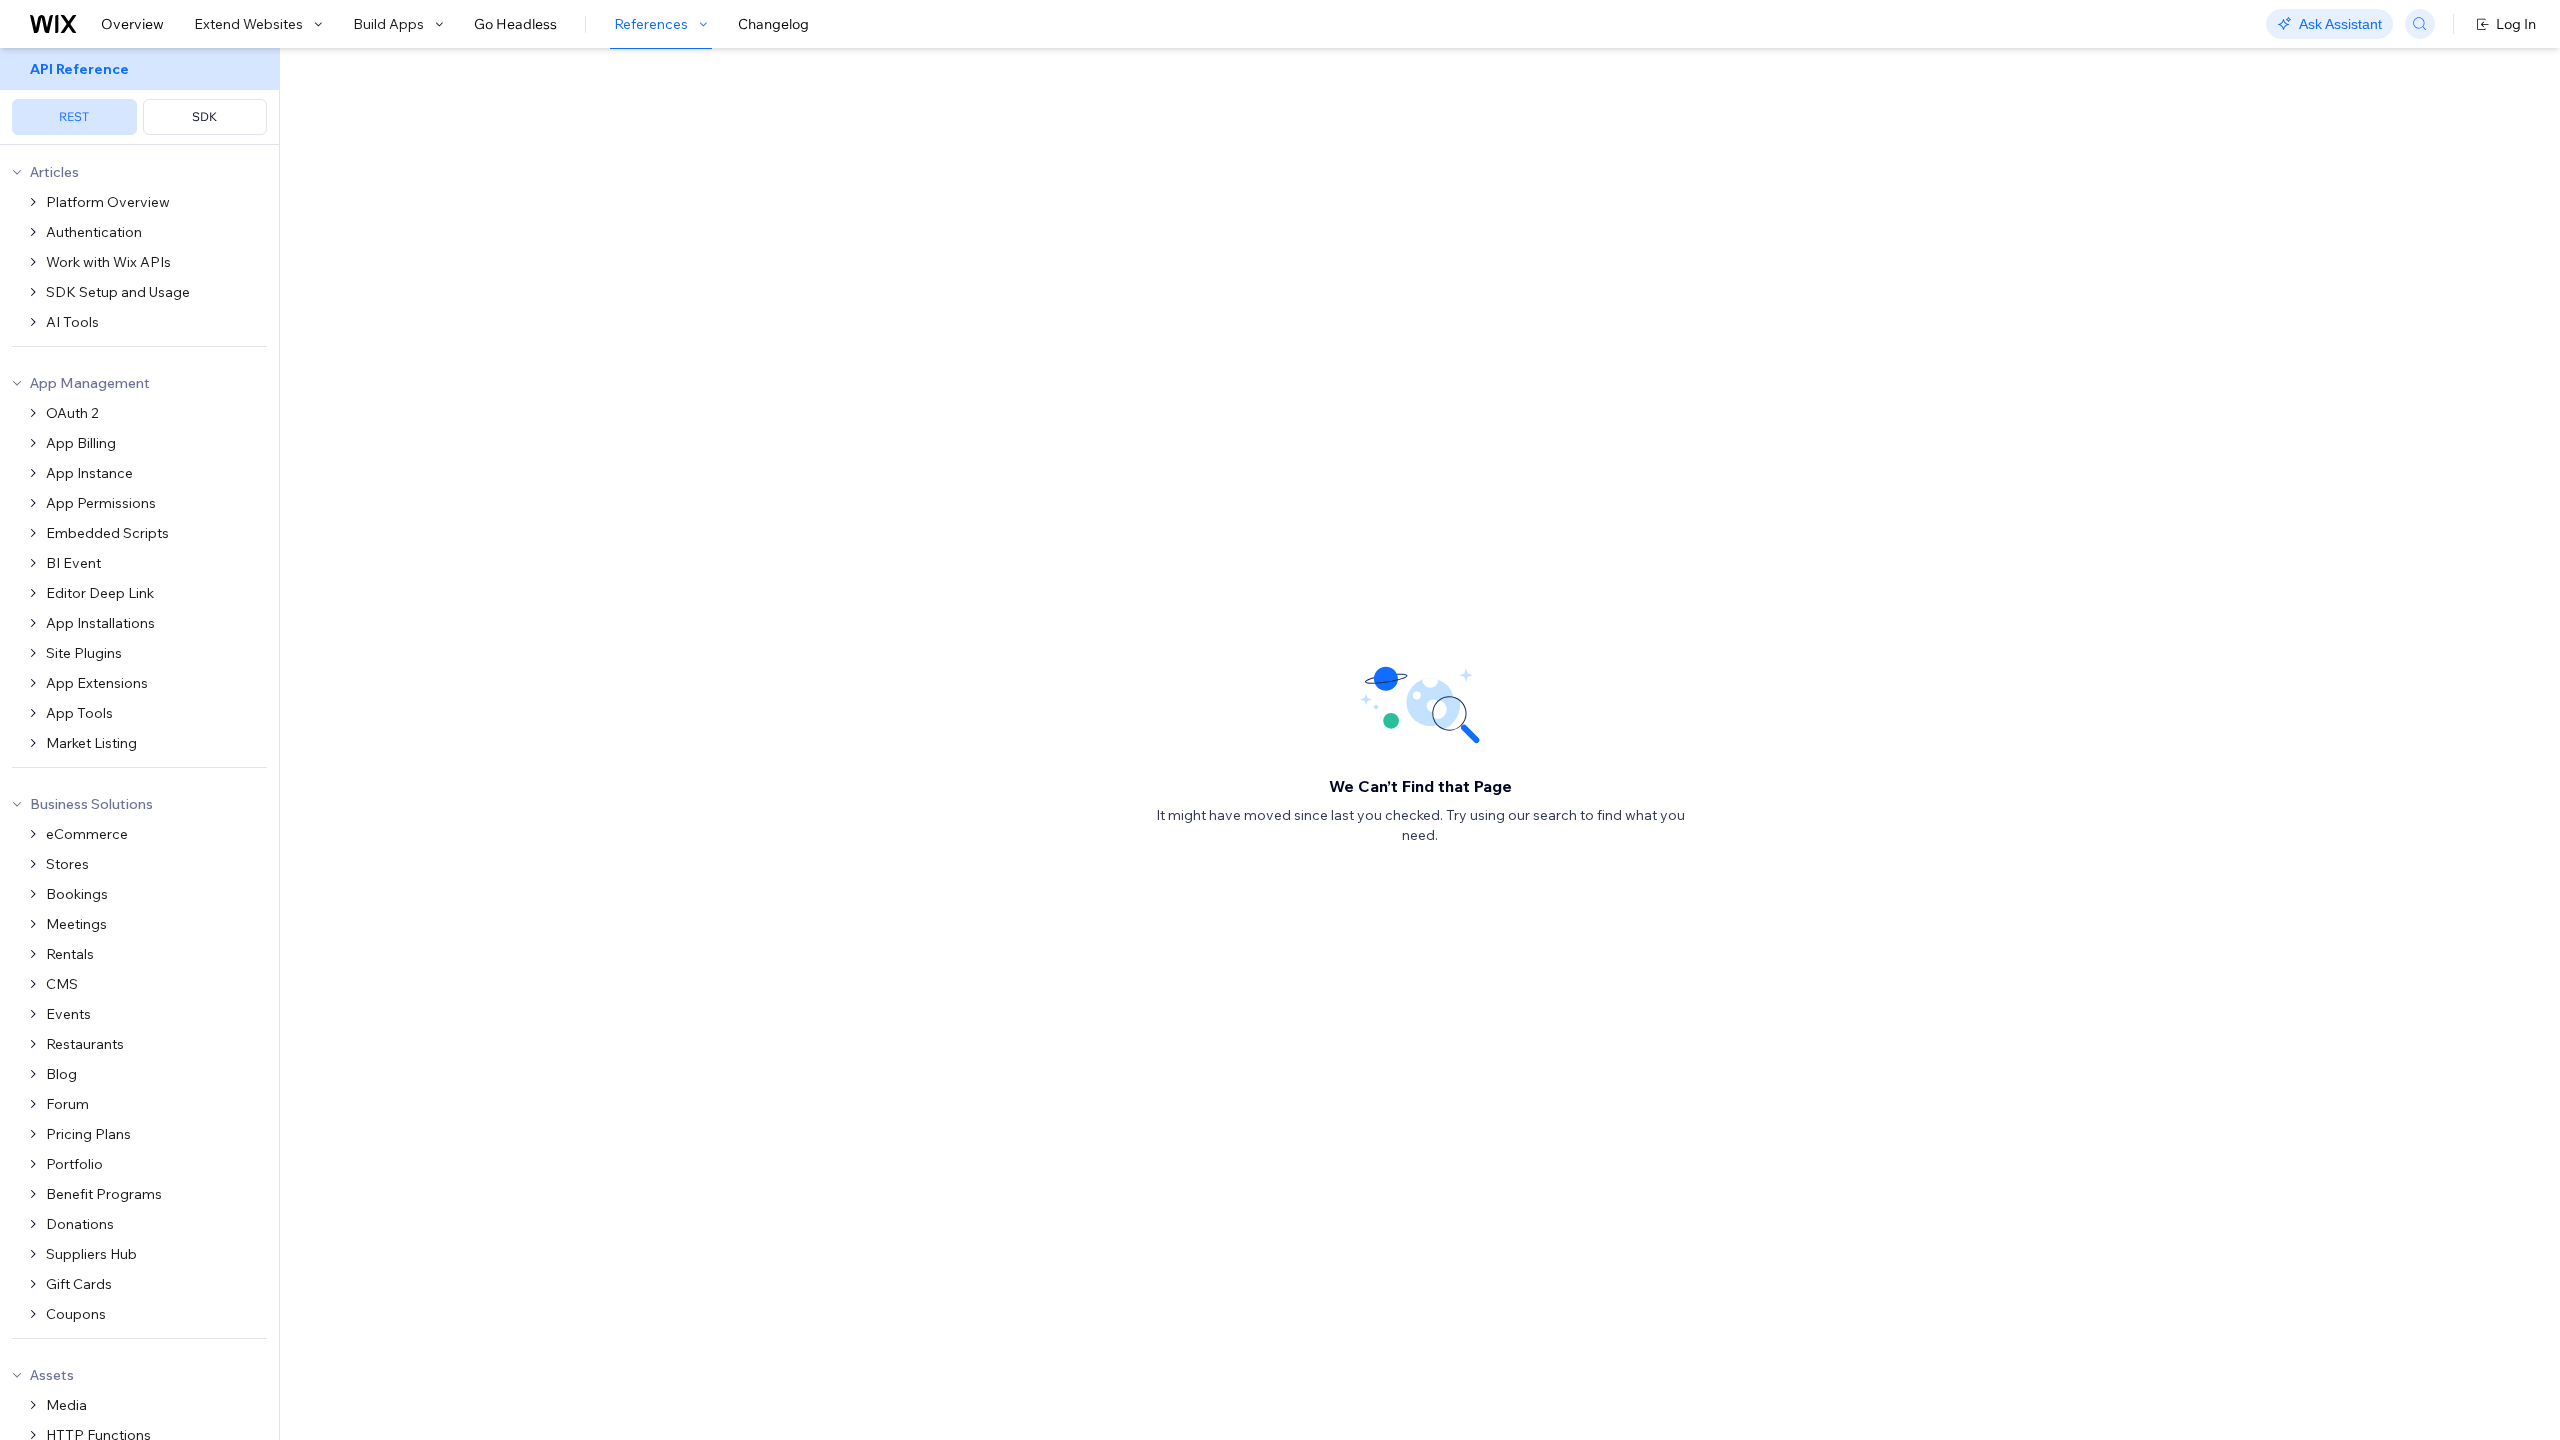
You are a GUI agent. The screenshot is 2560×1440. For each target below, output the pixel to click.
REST (74, 116)
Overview (132, 24)
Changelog (773, 24)
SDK (204, 116)
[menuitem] (139, 96)
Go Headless (515, 24)
